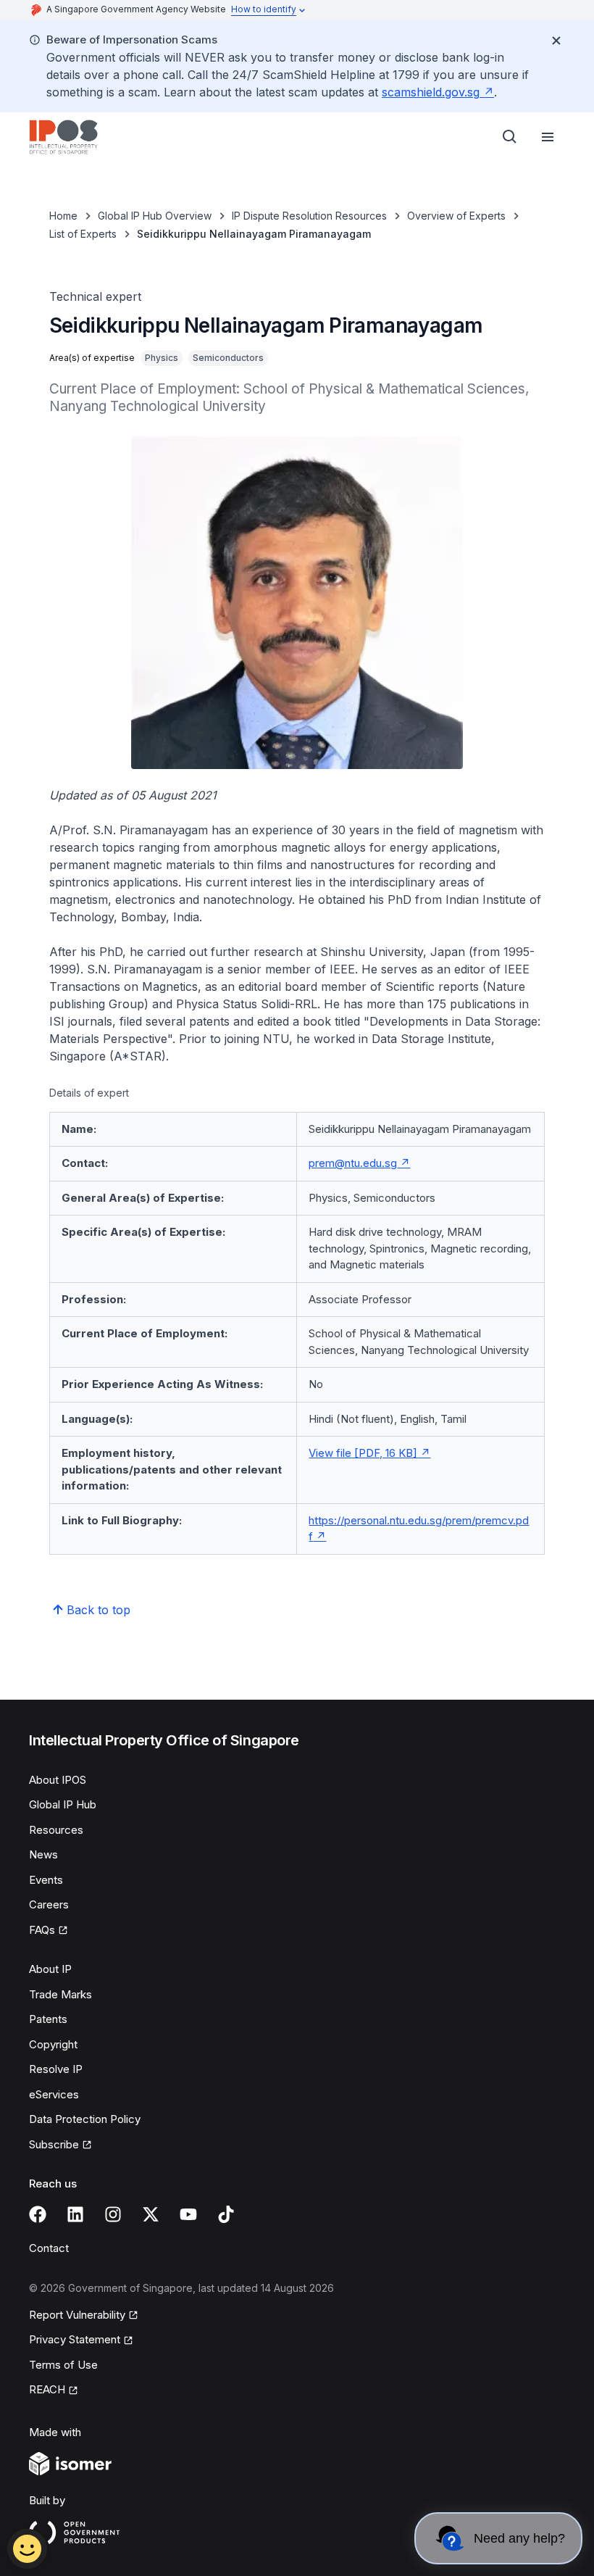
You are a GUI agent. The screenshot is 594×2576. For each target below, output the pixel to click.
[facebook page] (38, 2214)
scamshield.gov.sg (431, 92)
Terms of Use (63, 2365)
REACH (47, 2389)
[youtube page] (188, 2214)
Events (46, 1880)
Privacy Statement (75, 2339)
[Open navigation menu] (548, 137)
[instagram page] (113, 2214)
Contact (49, 2248)
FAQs (42, 1930)
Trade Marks (60, 1994)
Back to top (99, 1610)
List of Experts (83, 234)
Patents (48, 2019)
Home (63, 216)
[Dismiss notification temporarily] (556, 41)
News (43, 1854)
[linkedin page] (75, 2214)
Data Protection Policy (85, 2119)
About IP (50, 1969)
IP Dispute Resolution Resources (309, 216)
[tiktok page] (226, 2214)
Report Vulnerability (77, 2315)
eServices (54, 2094)
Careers (49, 1904)
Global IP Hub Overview (155, 216)
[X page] (151, 2214)
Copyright (53, 2044)
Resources (56, 1830)
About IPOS (58, 1780)
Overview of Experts (456, 216)
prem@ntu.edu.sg (353, 1163)
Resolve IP (56, 2069)
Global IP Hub (63, 1804)
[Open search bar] (510, 137)
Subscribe (54, 2144)
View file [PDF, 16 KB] (363, 1453)
